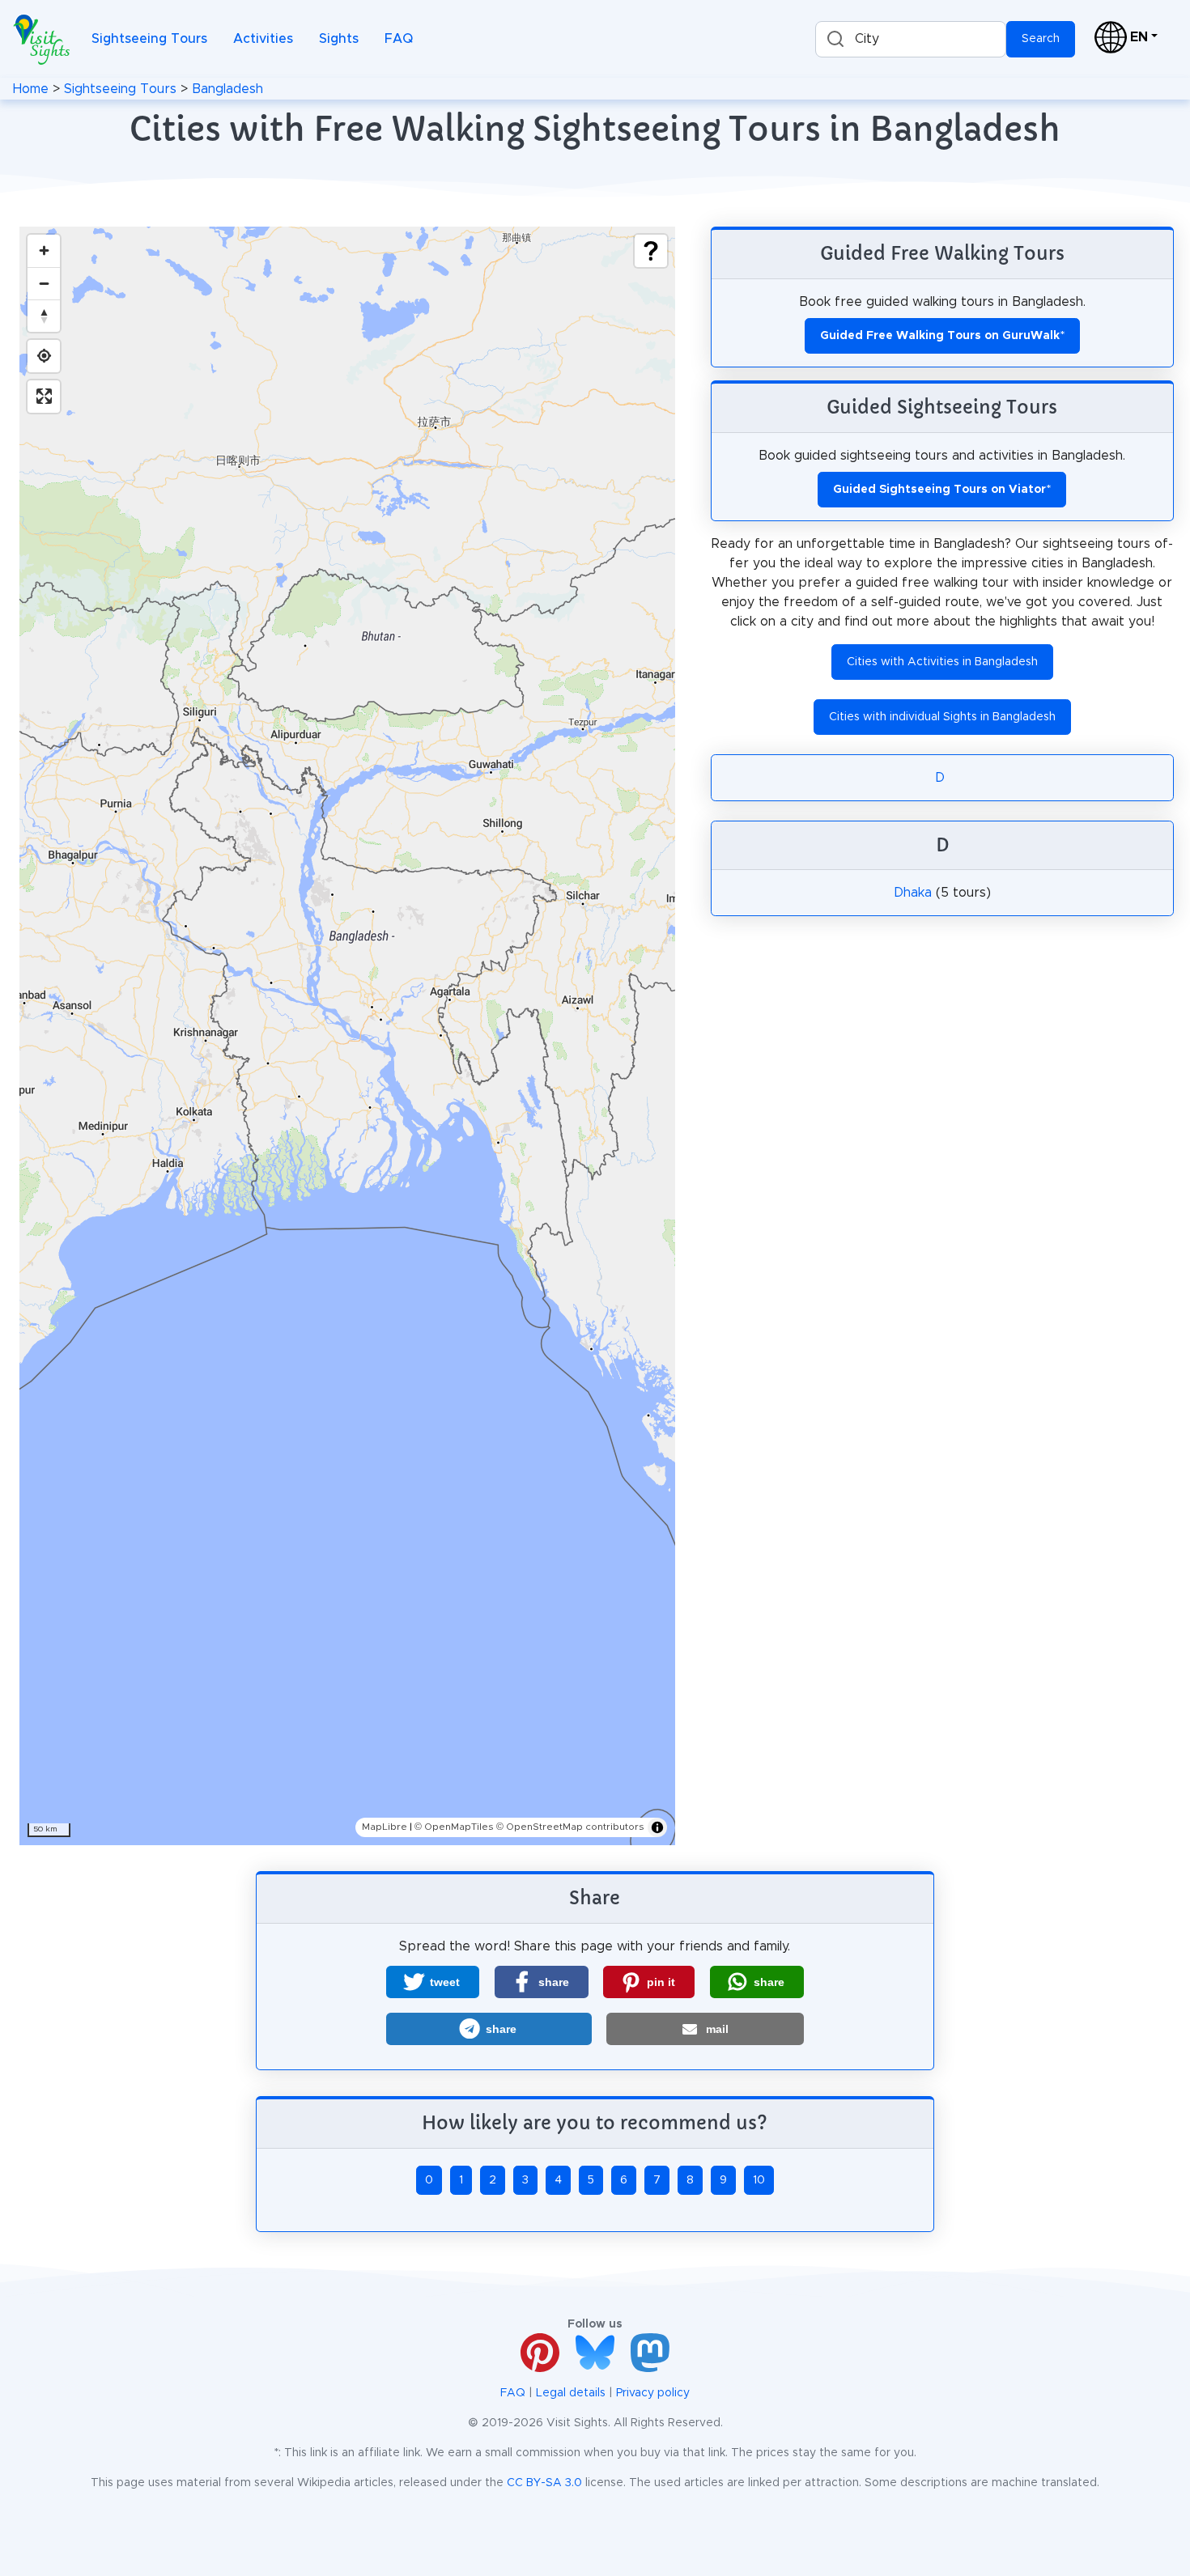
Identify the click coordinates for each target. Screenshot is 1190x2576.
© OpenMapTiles (454, 1827)
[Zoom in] (44, 251)
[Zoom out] (44, 283)
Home (31, 89)
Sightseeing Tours (149, 39)
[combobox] (911, 39)
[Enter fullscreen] (44, 397)
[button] (433, 1982)
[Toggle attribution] (657, 1827)
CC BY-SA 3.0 (544, 2483)
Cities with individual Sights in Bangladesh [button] (942, 717)
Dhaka (913, 893)
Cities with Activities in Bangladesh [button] (942, 662)
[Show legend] (651, 251)
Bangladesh (227, 89)
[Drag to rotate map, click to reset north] (44, 316)
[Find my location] (44, 356)
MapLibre (385, 1827)
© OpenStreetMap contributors (570, 1827)
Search (1041, 39)
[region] (347, 1036)
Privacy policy (653, 2393)
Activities (263, 39)
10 (759, 2180)
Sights (339, 39)
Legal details (571, 2393)
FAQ (399, 39)
